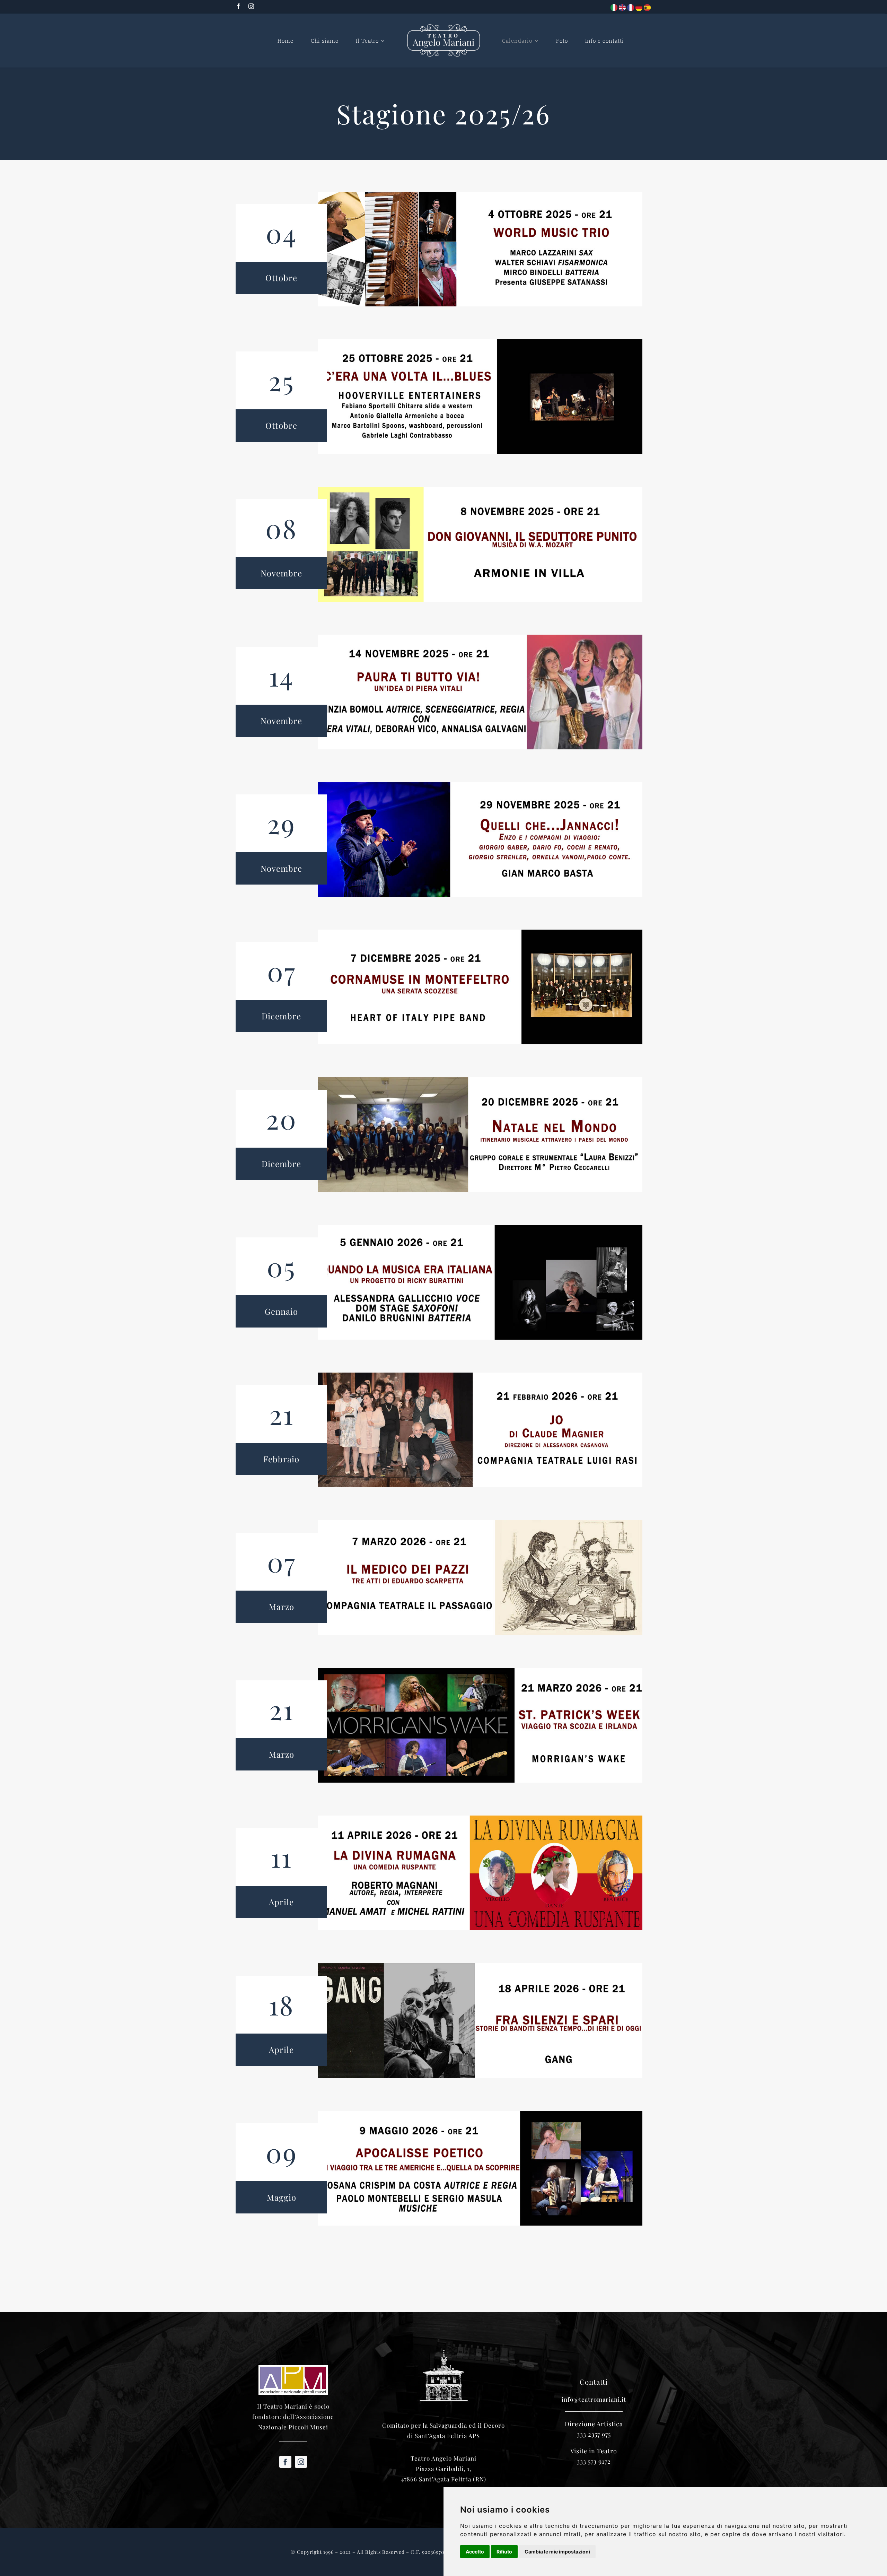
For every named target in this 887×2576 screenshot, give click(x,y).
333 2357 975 (594, 2434)
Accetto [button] (475, 2552)
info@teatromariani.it (594, 2399)
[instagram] (251, 6)
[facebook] (239, 6)
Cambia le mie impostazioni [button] (557, 2552)
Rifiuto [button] (504, 2552)
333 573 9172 (594, 2461)
